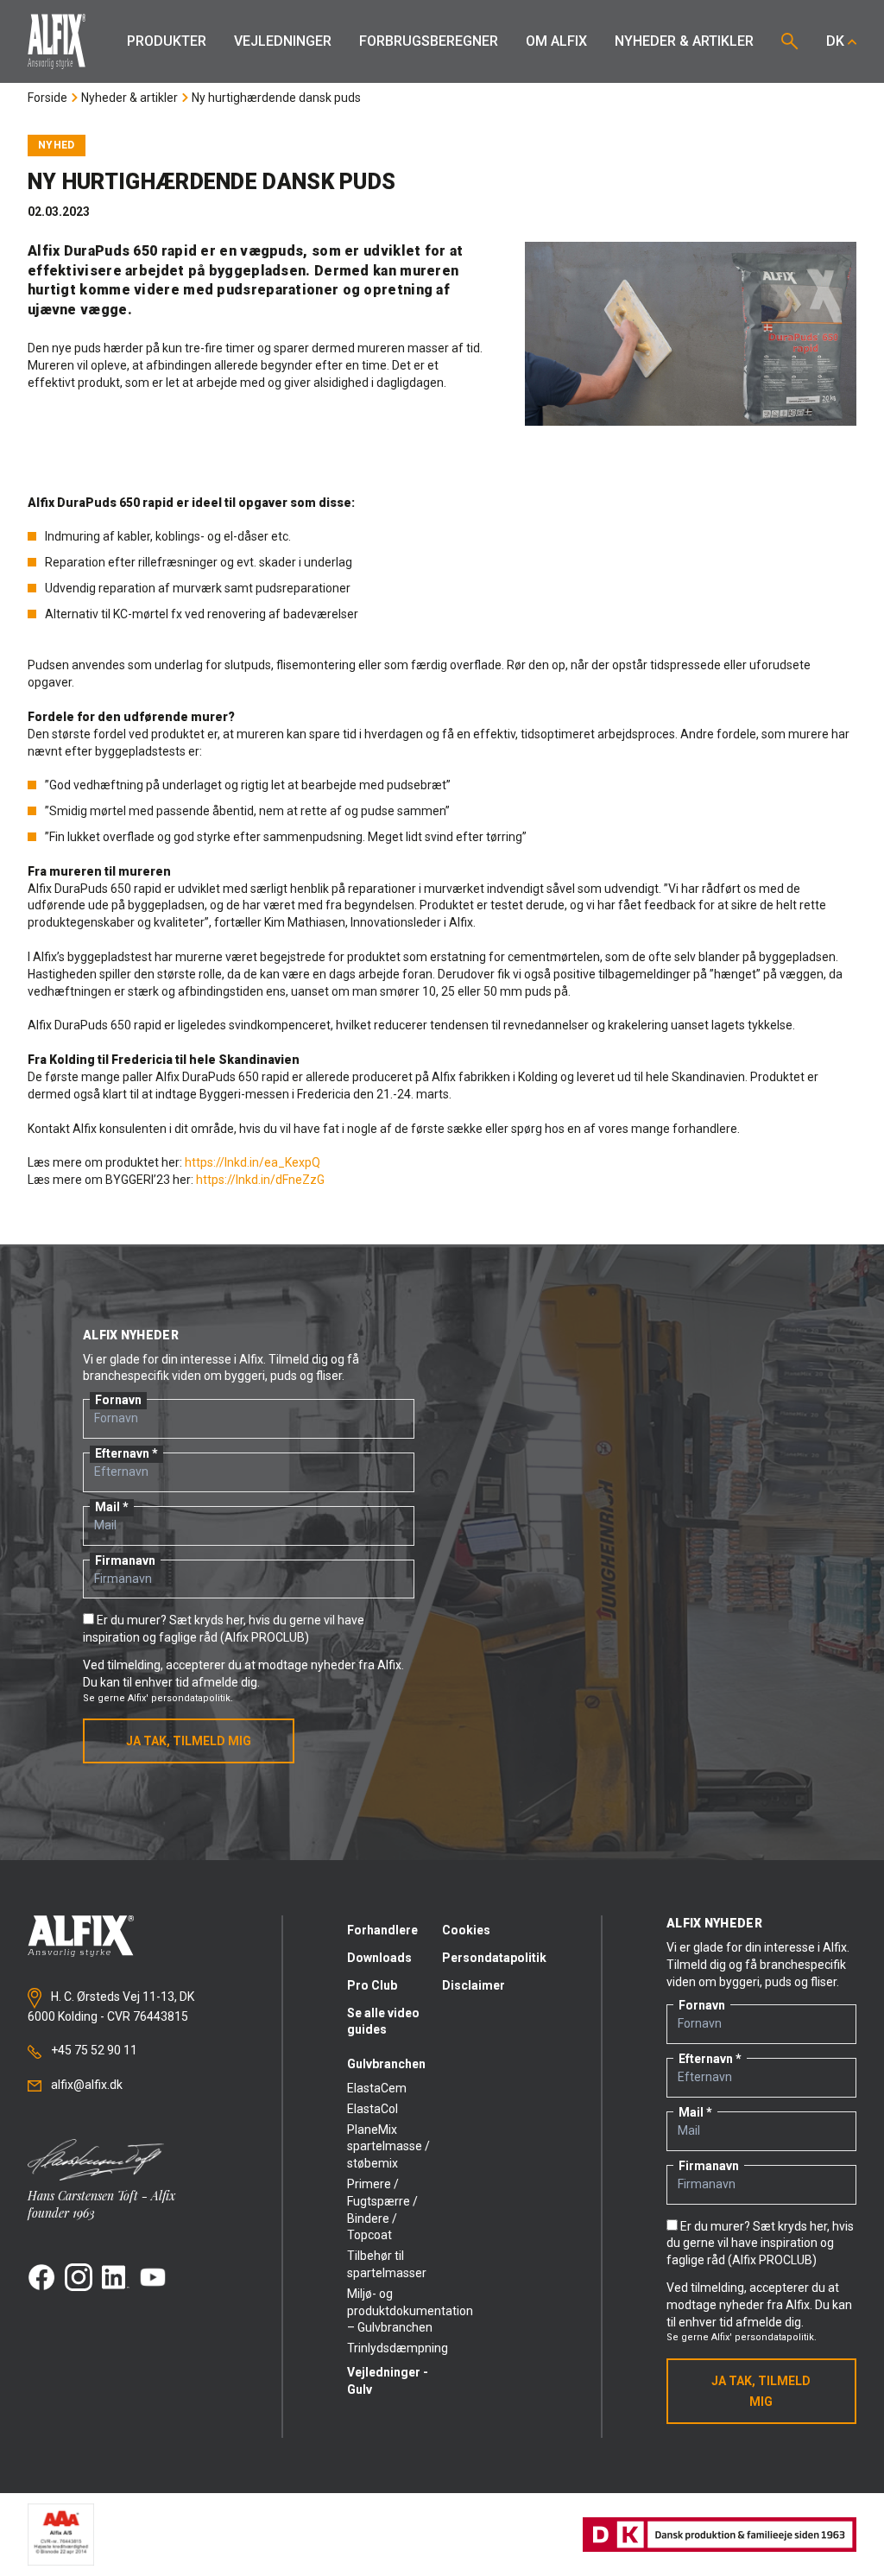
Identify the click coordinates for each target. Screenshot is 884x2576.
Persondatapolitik (489, 1958)
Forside (47, 98)
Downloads (379, 1958)
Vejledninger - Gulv (388, 2381)
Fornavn (118, 1400)
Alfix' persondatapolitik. (180, 1698)
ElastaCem (377, 2088)
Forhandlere (382, 1930)
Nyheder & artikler (684, 41)
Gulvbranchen (386, 2064)
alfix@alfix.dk (85, 2085)
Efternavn (122, 1453)
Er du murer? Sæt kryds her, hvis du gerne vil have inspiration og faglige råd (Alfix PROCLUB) (760, 2244)
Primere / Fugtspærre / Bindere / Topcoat (382, 2209)
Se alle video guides (383, 2022)
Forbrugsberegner (429, 41)
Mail (107, 1507)
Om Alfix (556, 41)
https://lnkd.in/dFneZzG (260, 1180)
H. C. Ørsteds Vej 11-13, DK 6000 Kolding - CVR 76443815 (111, 2007)
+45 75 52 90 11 (93, 2050)
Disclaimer (474, 1985)
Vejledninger (283, 41)
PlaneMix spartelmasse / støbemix (388, 2147)
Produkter (167, 41)
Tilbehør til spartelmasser (387, 2264)
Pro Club (372, 1985)
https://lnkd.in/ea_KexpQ (253, 1162)
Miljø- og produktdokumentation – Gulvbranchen (395, 2311)
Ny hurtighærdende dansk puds (276, 98)
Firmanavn (125, 1560)
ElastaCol (373, 2109)
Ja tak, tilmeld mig (189, 1741)
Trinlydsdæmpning (395, 2348)
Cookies (466, 1930)
